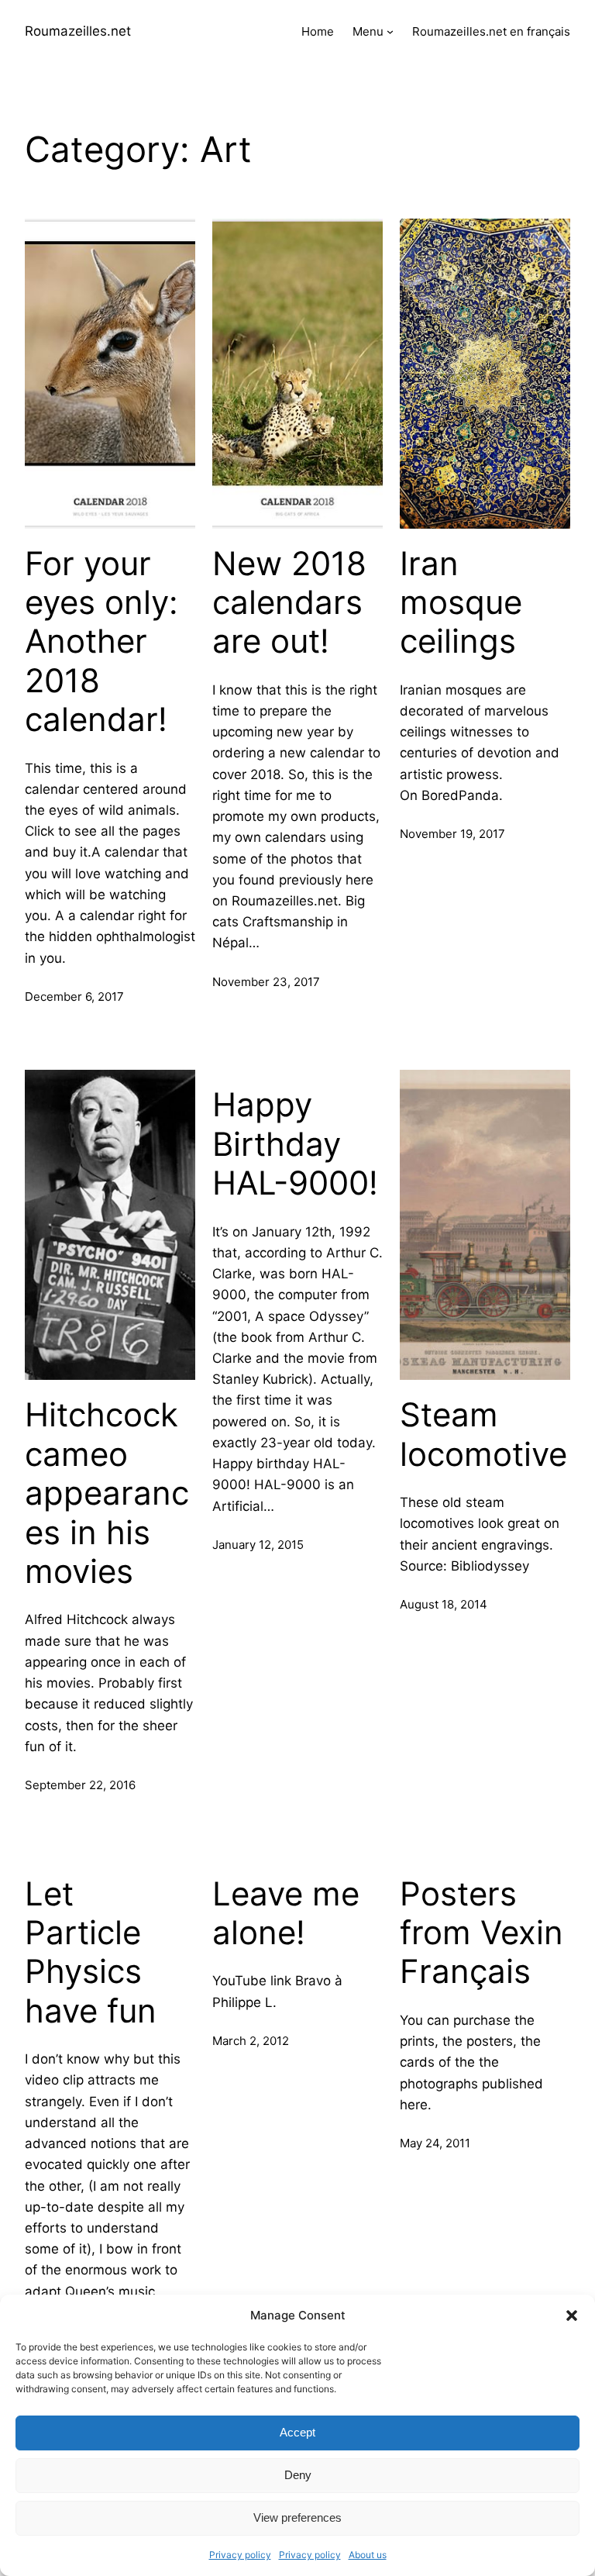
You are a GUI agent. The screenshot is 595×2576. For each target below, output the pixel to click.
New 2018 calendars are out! (289, 603)
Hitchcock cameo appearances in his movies (107, 1493)
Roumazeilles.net (78, 31)
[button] (572, 2316)
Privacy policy (240, 2555)
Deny (298, 2475)
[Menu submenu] (390, 31)
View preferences (297, 2517)
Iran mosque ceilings (461, 603)
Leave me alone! (286, 1913)
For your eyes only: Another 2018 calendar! (101, 642)
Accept (297, 2432)
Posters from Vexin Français (482, 1933)
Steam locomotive (483, 1434)
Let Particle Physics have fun (91, 1952)
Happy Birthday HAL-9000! (295, 1144)
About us (368, 2555)
